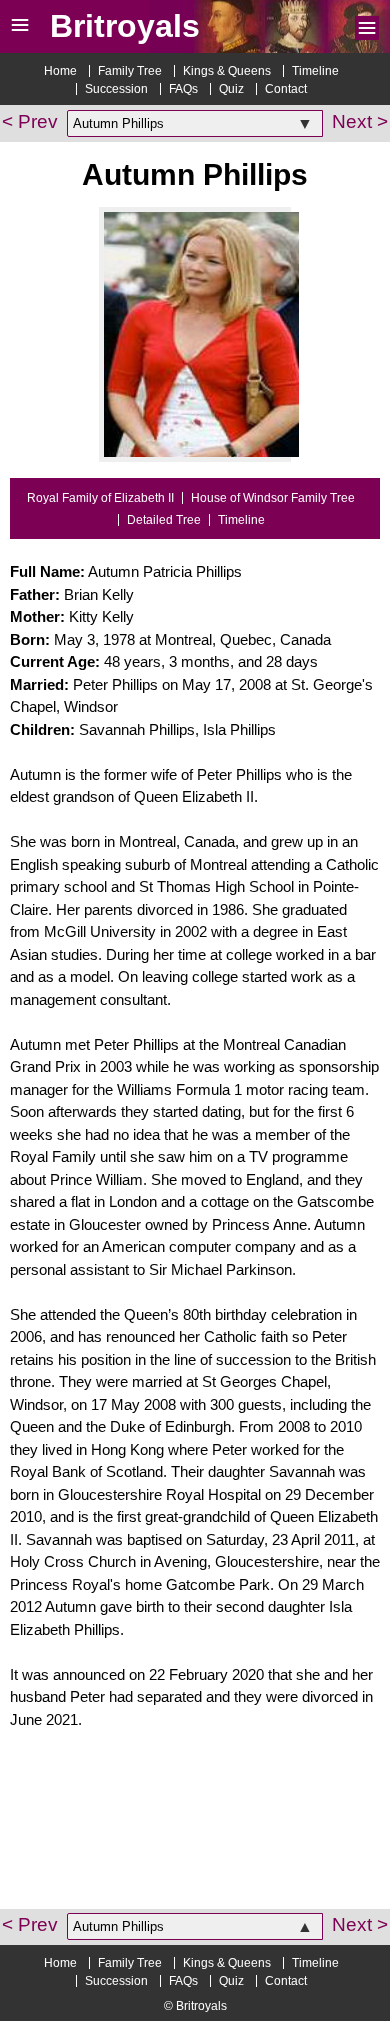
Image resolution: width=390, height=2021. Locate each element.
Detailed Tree (164, 520)
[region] (195, 1834)
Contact (286, 89)
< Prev (30, 121)
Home (60, 71)
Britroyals (125, 26)
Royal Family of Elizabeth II (100, 498)
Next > (360, 121)
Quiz (231, 89)
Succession (116, 89)
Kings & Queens (227, 71)
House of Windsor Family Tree (273, 498)
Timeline (315, 71)
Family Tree (130, 71)
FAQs (183, 89)
